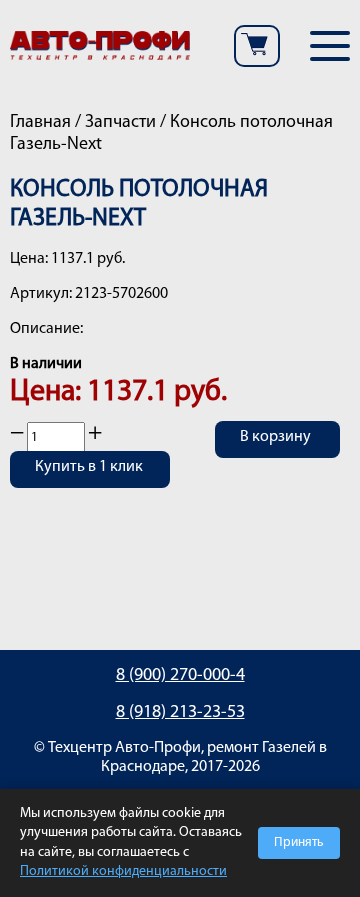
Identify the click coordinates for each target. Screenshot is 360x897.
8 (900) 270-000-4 (180, 676)
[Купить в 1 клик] (90, 482)
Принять (299, 842)
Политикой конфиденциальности (123, 871)
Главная (40, 123)
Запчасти (120, 123)
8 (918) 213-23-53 (180, 713)
